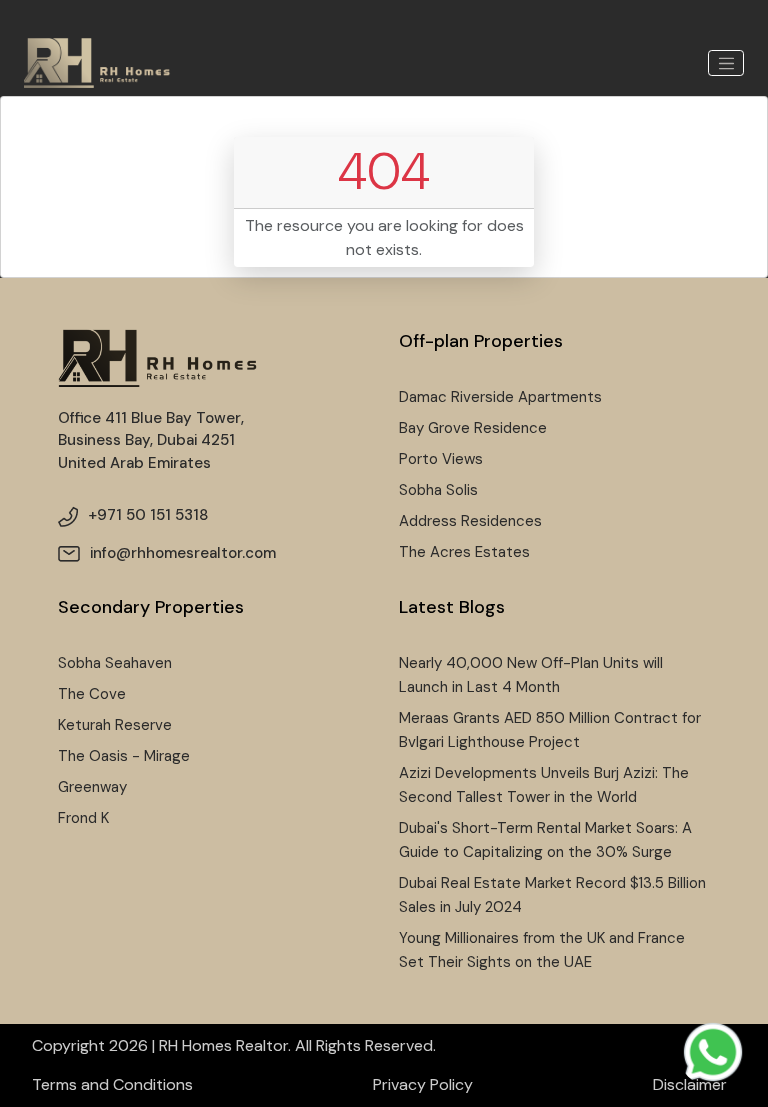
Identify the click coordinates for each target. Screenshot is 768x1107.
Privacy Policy (423, 1084)
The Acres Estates (464, 552)
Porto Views (441, 459)
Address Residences (470, 521)
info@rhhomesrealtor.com (183, 553)
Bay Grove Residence (473, 428)
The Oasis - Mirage (124, 756)
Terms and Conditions (112, 1084)
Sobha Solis (438, 490)
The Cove (92, 694)
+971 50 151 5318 (148, 515)
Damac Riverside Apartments (500, 397)
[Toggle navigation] (726, 63)
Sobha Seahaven (115, 663)
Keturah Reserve (115, 725)
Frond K (83, 818)
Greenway (92, 787)
